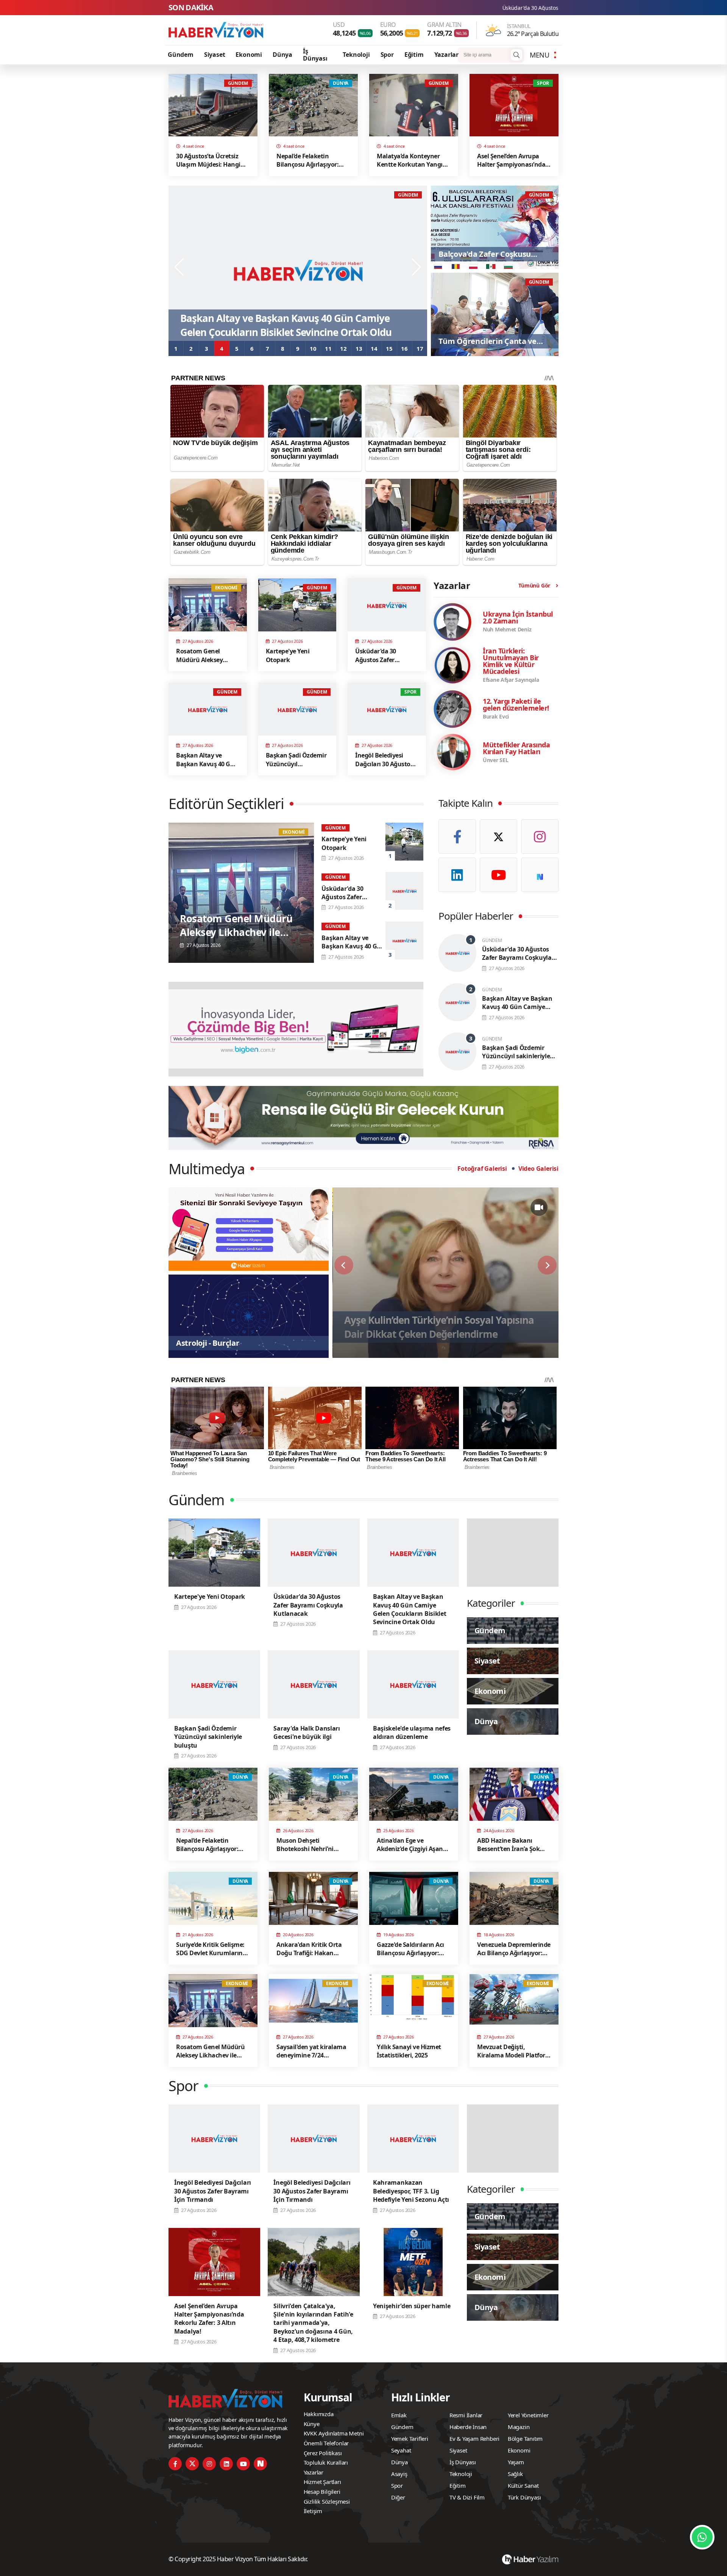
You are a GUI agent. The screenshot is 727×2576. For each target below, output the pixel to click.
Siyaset (215, 55)
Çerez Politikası (323, 2453)
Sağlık (515, 2474)
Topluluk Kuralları (326, 2462)
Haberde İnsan (468, 2427)
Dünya (282, 55)
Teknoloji (356, 55)
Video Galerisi (538, 1168)
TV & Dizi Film (467, 2497)
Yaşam (516, 2462)
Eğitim (414, 55)
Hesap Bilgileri (322, 2492)
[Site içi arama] (516, 55)
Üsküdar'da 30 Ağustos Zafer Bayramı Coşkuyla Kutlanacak (402, 8)
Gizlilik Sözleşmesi (327, 2501)
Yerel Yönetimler (528, 2415)
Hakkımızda (319, 2414)
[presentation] (180, 267)
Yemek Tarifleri (410, 2439)
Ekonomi (249, 55)
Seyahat (401, 2450)
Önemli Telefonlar (326, 2443)
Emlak (399, 2415)
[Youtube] (498, 875)
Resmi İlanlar (466, 2415)
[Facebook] (457, 837)
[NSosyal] (540, 875)
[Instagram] (540, 837)
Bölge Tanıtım (525, 2439)
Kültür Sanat (523, 2485)
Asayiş (399, 2474)
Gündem (181, 55)
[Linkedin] (457, 875)
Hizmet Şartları (322, 2482)
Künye (312, 2424)
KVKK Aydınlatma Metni (334, 2433)
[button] (176, 348)
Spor (387, 55)
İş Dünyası (315, 55)
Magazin (519, 2427)
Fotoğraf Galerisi (482, 1168)
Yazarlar (446, 55)
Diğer (398, 2497)
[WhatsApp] (702, 2537)
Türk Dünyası (524, 2497)
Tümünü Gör (534, 585)
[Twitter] (498, 837)
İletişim (313, 2511)
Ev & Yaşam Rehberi (474, 2439)
